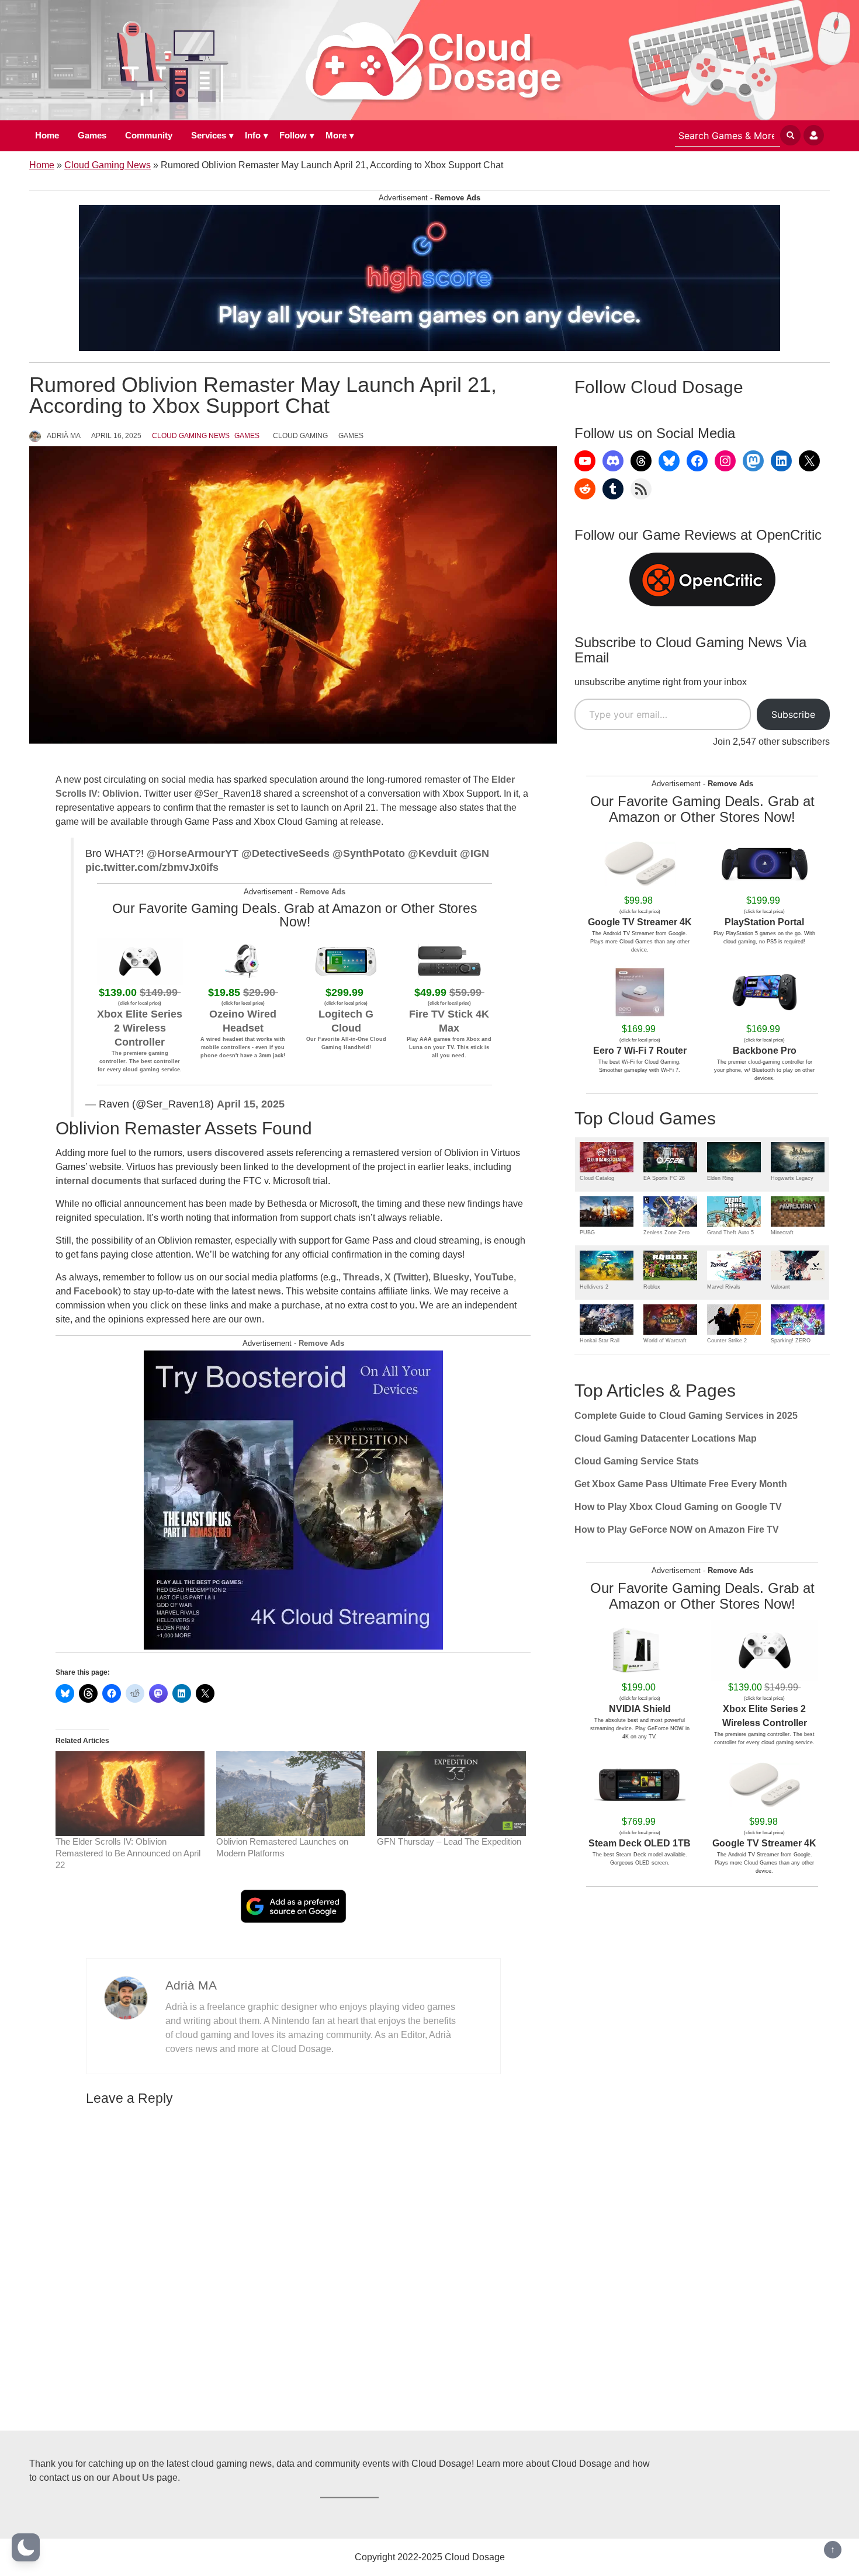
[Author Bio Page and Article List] (126, 1997)
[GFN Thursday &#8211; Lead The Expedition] (451, 1794)
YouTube (494, 1277)
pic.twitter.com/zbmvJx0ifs (152, 867)
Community (149, 135)
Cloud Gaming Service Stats (637, 1461)
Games (92, 135)
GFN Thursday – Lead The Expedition (449, 1841)
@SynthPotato (369, 853)
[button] (26, 2547)
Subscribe (793, 714)
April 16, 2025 (116, 436)
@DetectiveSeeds (285, 853)
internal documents (98, 1181)
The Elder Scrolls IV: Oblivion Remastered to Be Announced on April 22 (128, 1853)
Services (209, 135)
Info (253, 135)
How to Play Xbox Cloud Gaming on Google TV (678, 1507)
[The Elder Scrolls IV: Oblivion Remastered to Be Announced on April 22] (130, 1794)
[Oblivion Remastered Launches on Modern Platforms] (291, 1794)
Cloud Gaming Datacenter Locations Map (666, 1438)
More (336, 135)
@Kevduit (432, 853)
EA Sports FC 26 (664, 1178)
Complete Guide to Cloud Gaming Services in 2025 (686, 1416)
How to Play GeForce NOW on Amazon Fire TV (677, 1530)
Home (47, 135)
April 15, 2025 (251, 1104)
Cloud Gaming (300, 436)
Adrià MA (64, 436)
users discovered (226, 1153)
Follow (293, 135)
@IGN (474, 853)
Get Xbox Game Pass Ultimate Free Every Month (681, 1484)
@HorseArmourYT (193, 853)
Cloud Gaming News (108, 165)
